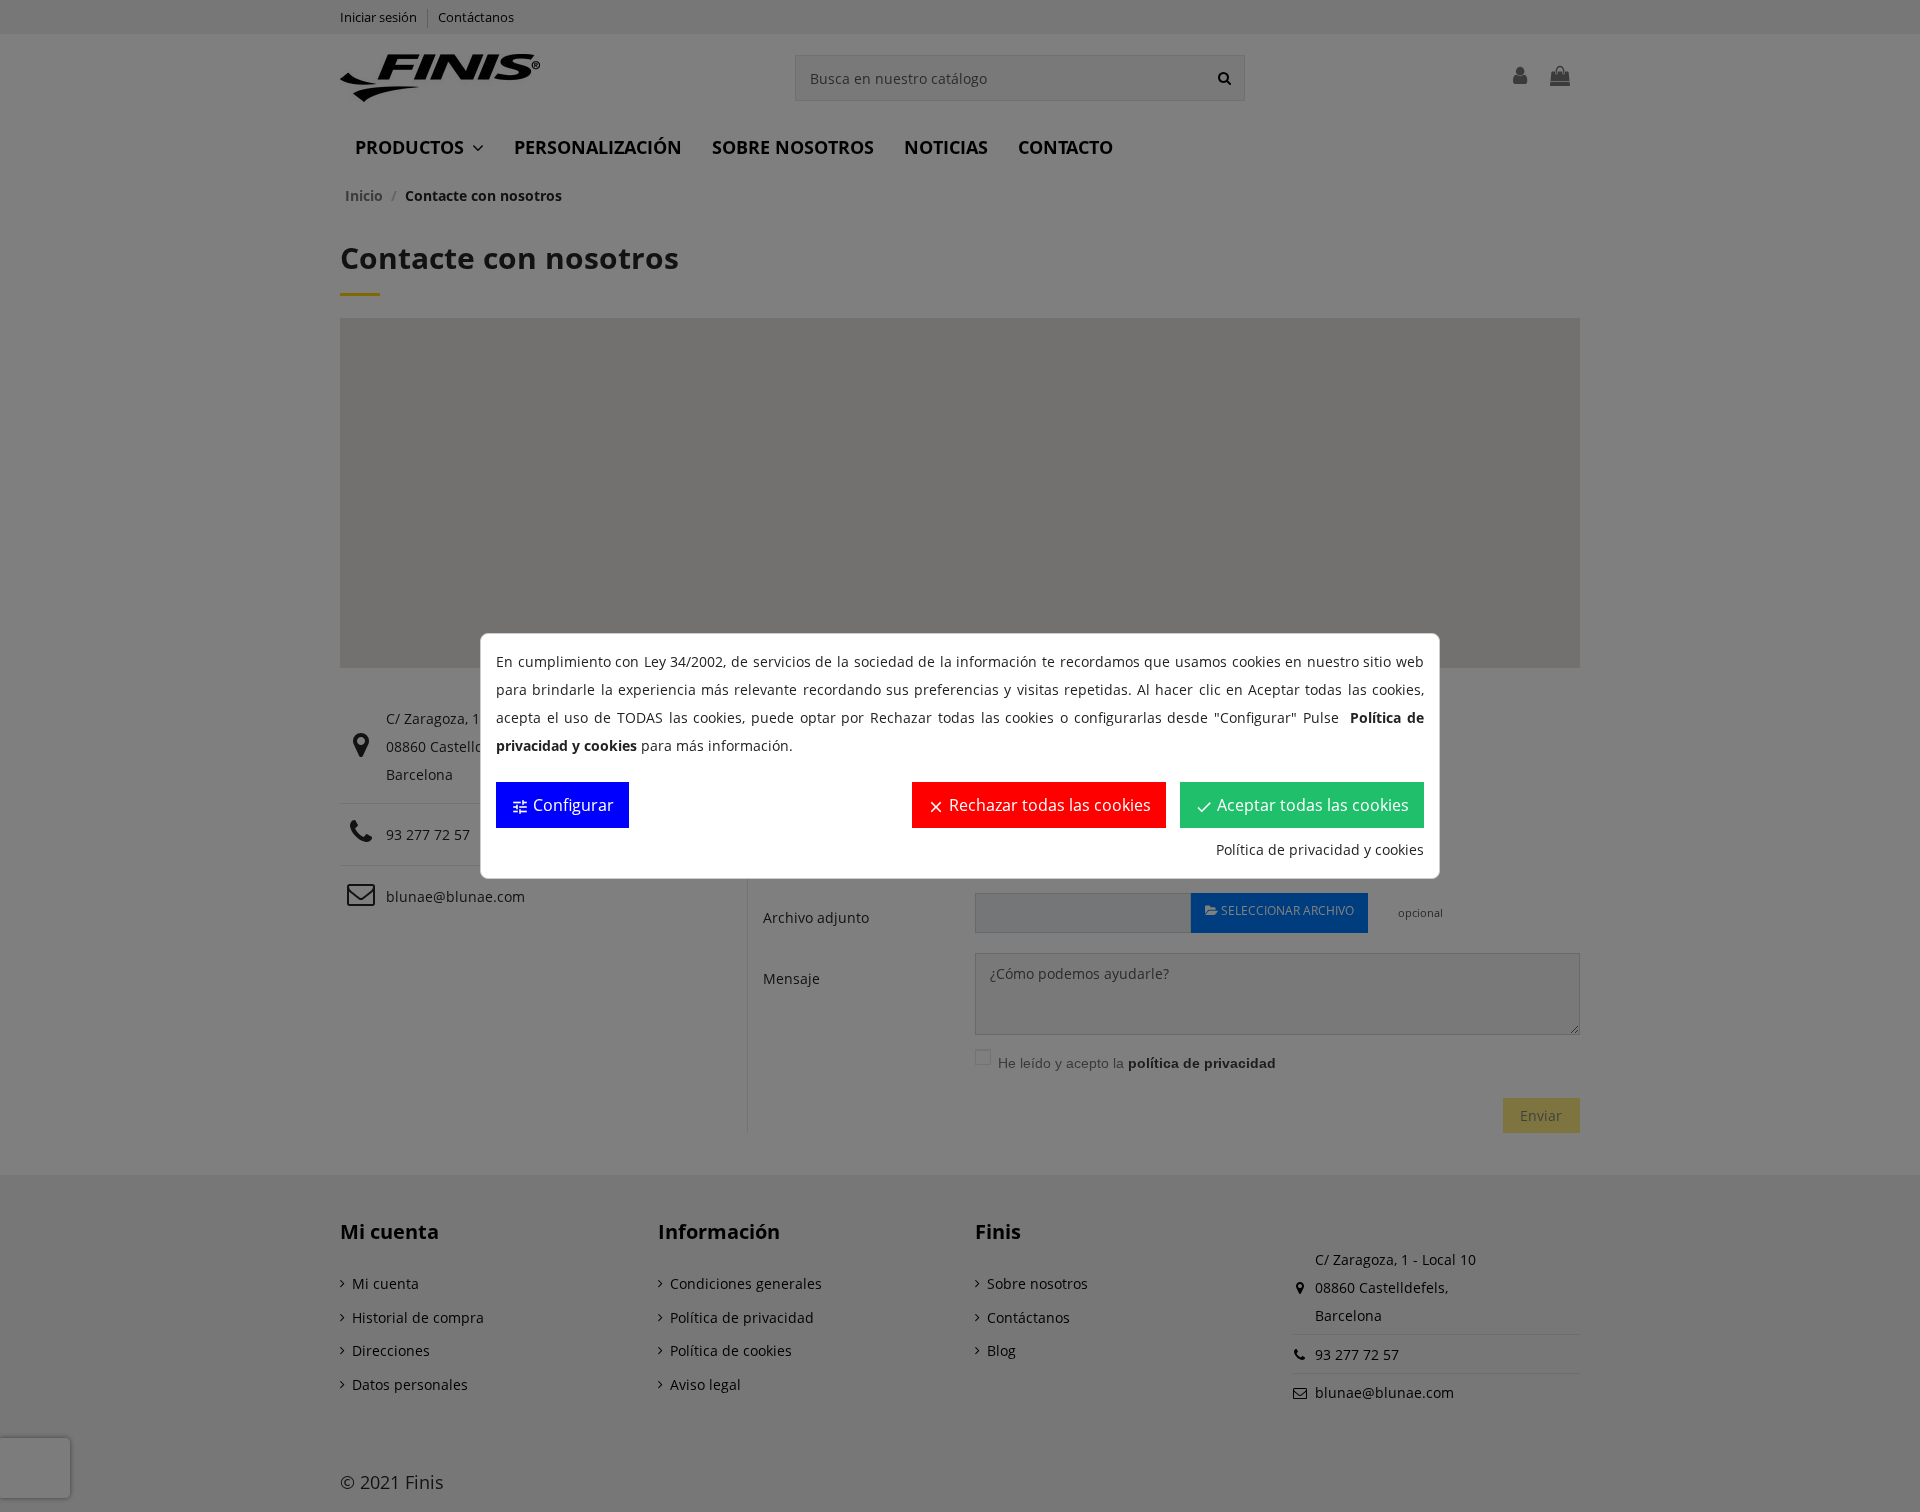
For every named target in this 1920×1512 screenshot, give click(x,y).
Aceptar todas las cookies (1302, 805)
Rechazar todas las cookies (1039, 805)
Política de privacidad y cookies (1320, 849)
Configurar (562, 805)
